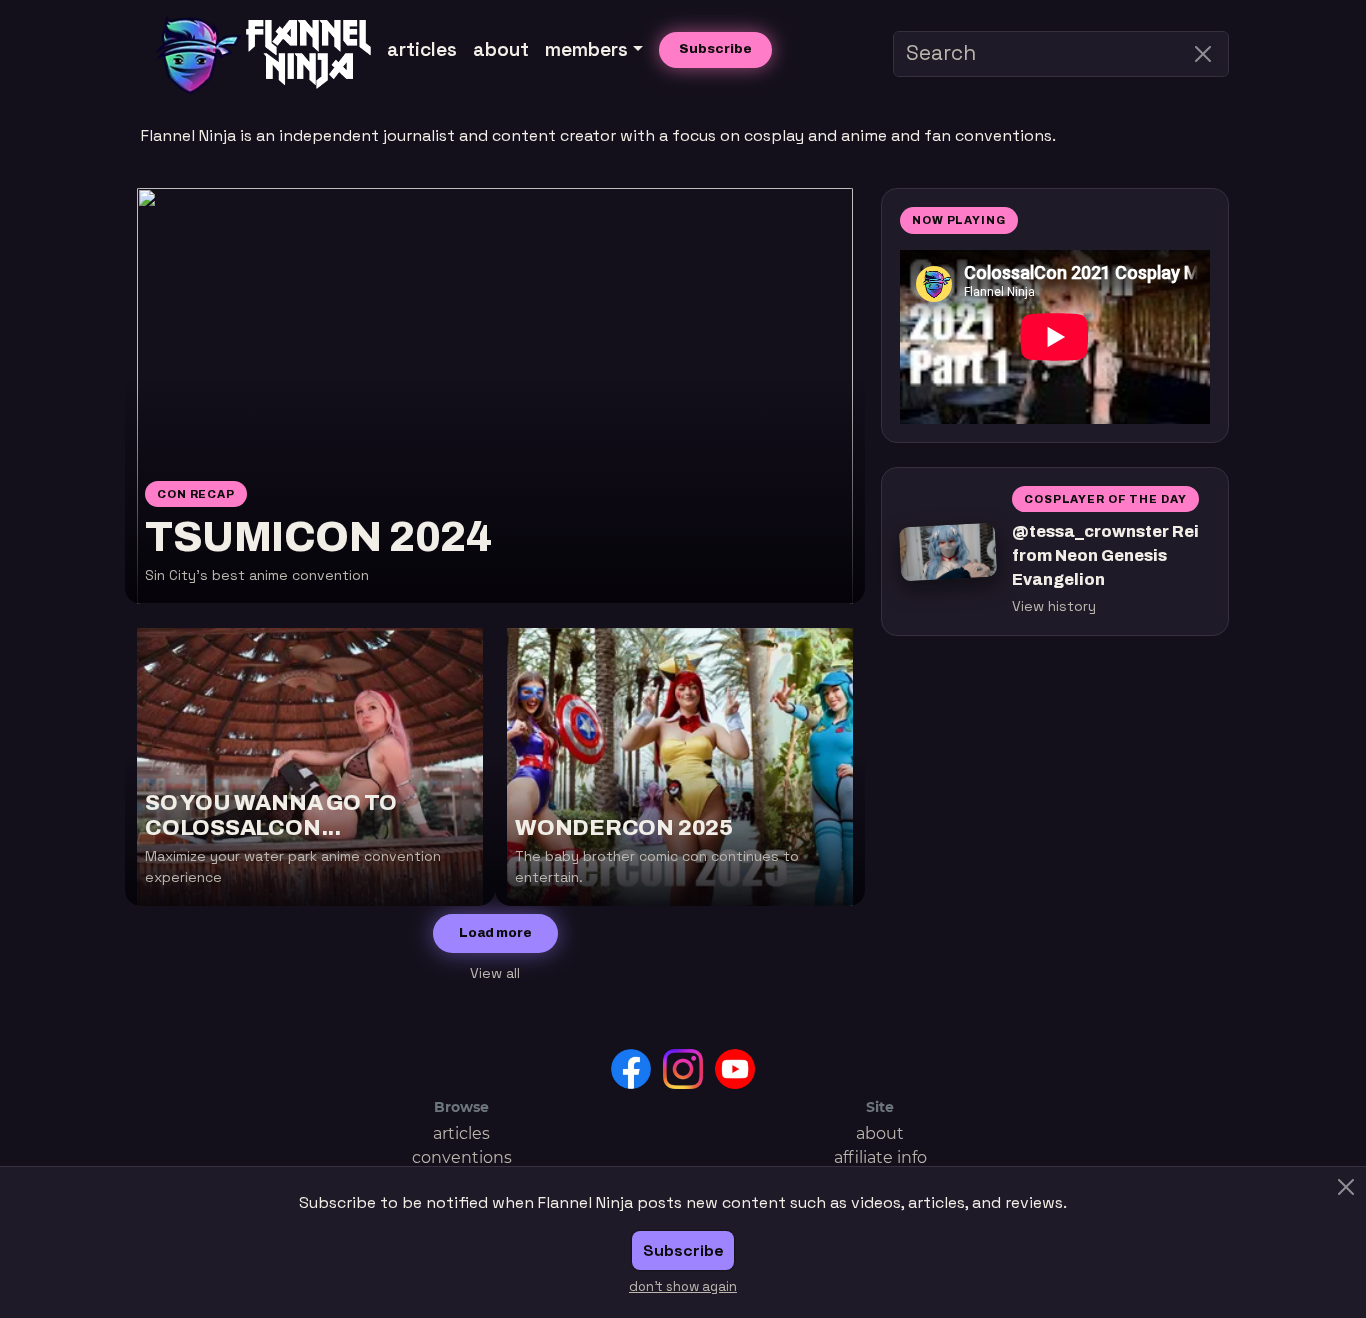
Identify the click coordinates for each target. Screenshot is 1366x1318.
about (501, 49)
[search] (1061, 53)
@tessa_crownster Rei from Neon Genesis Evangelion (1105, 555)
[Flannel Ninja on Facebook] (631, 1067)
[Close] (1203, 54)
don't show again (683, 1286)
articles (422, 49)
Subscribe (715, 49)
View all (495, 973)
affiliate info (880, 1157)
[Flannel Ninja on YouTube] (735, 1067)
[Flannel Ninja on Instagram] (683, 1067)
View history (1054, 606)
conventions (462, 1157)
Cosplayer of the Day (1105, 499)
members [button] (586, 49)
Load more (495, 933)
